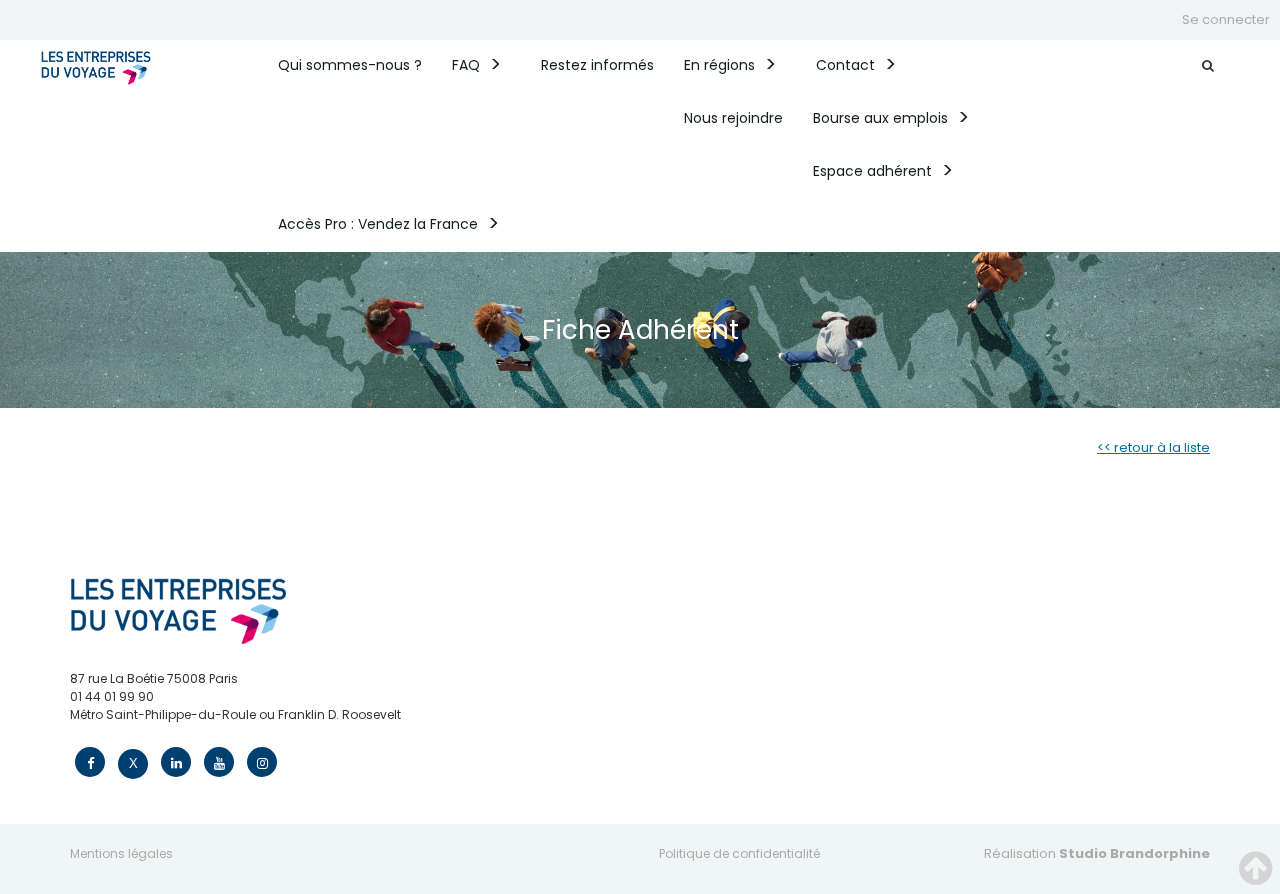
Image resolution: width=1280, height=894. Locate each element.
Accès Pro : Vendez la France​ (378, 224)
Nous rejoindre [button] (733, 118)
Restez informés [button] (597, 65)
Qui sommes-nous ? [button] (350, 65)
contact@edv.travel (130, 732)
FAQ (466, 65)
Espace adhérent (872, 171)
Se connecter (1226, 19)
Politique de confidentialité (739, 853)
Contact (845, 65)
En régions (719, 65)
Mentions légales (121, 853)
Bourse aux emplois (880, 118)
